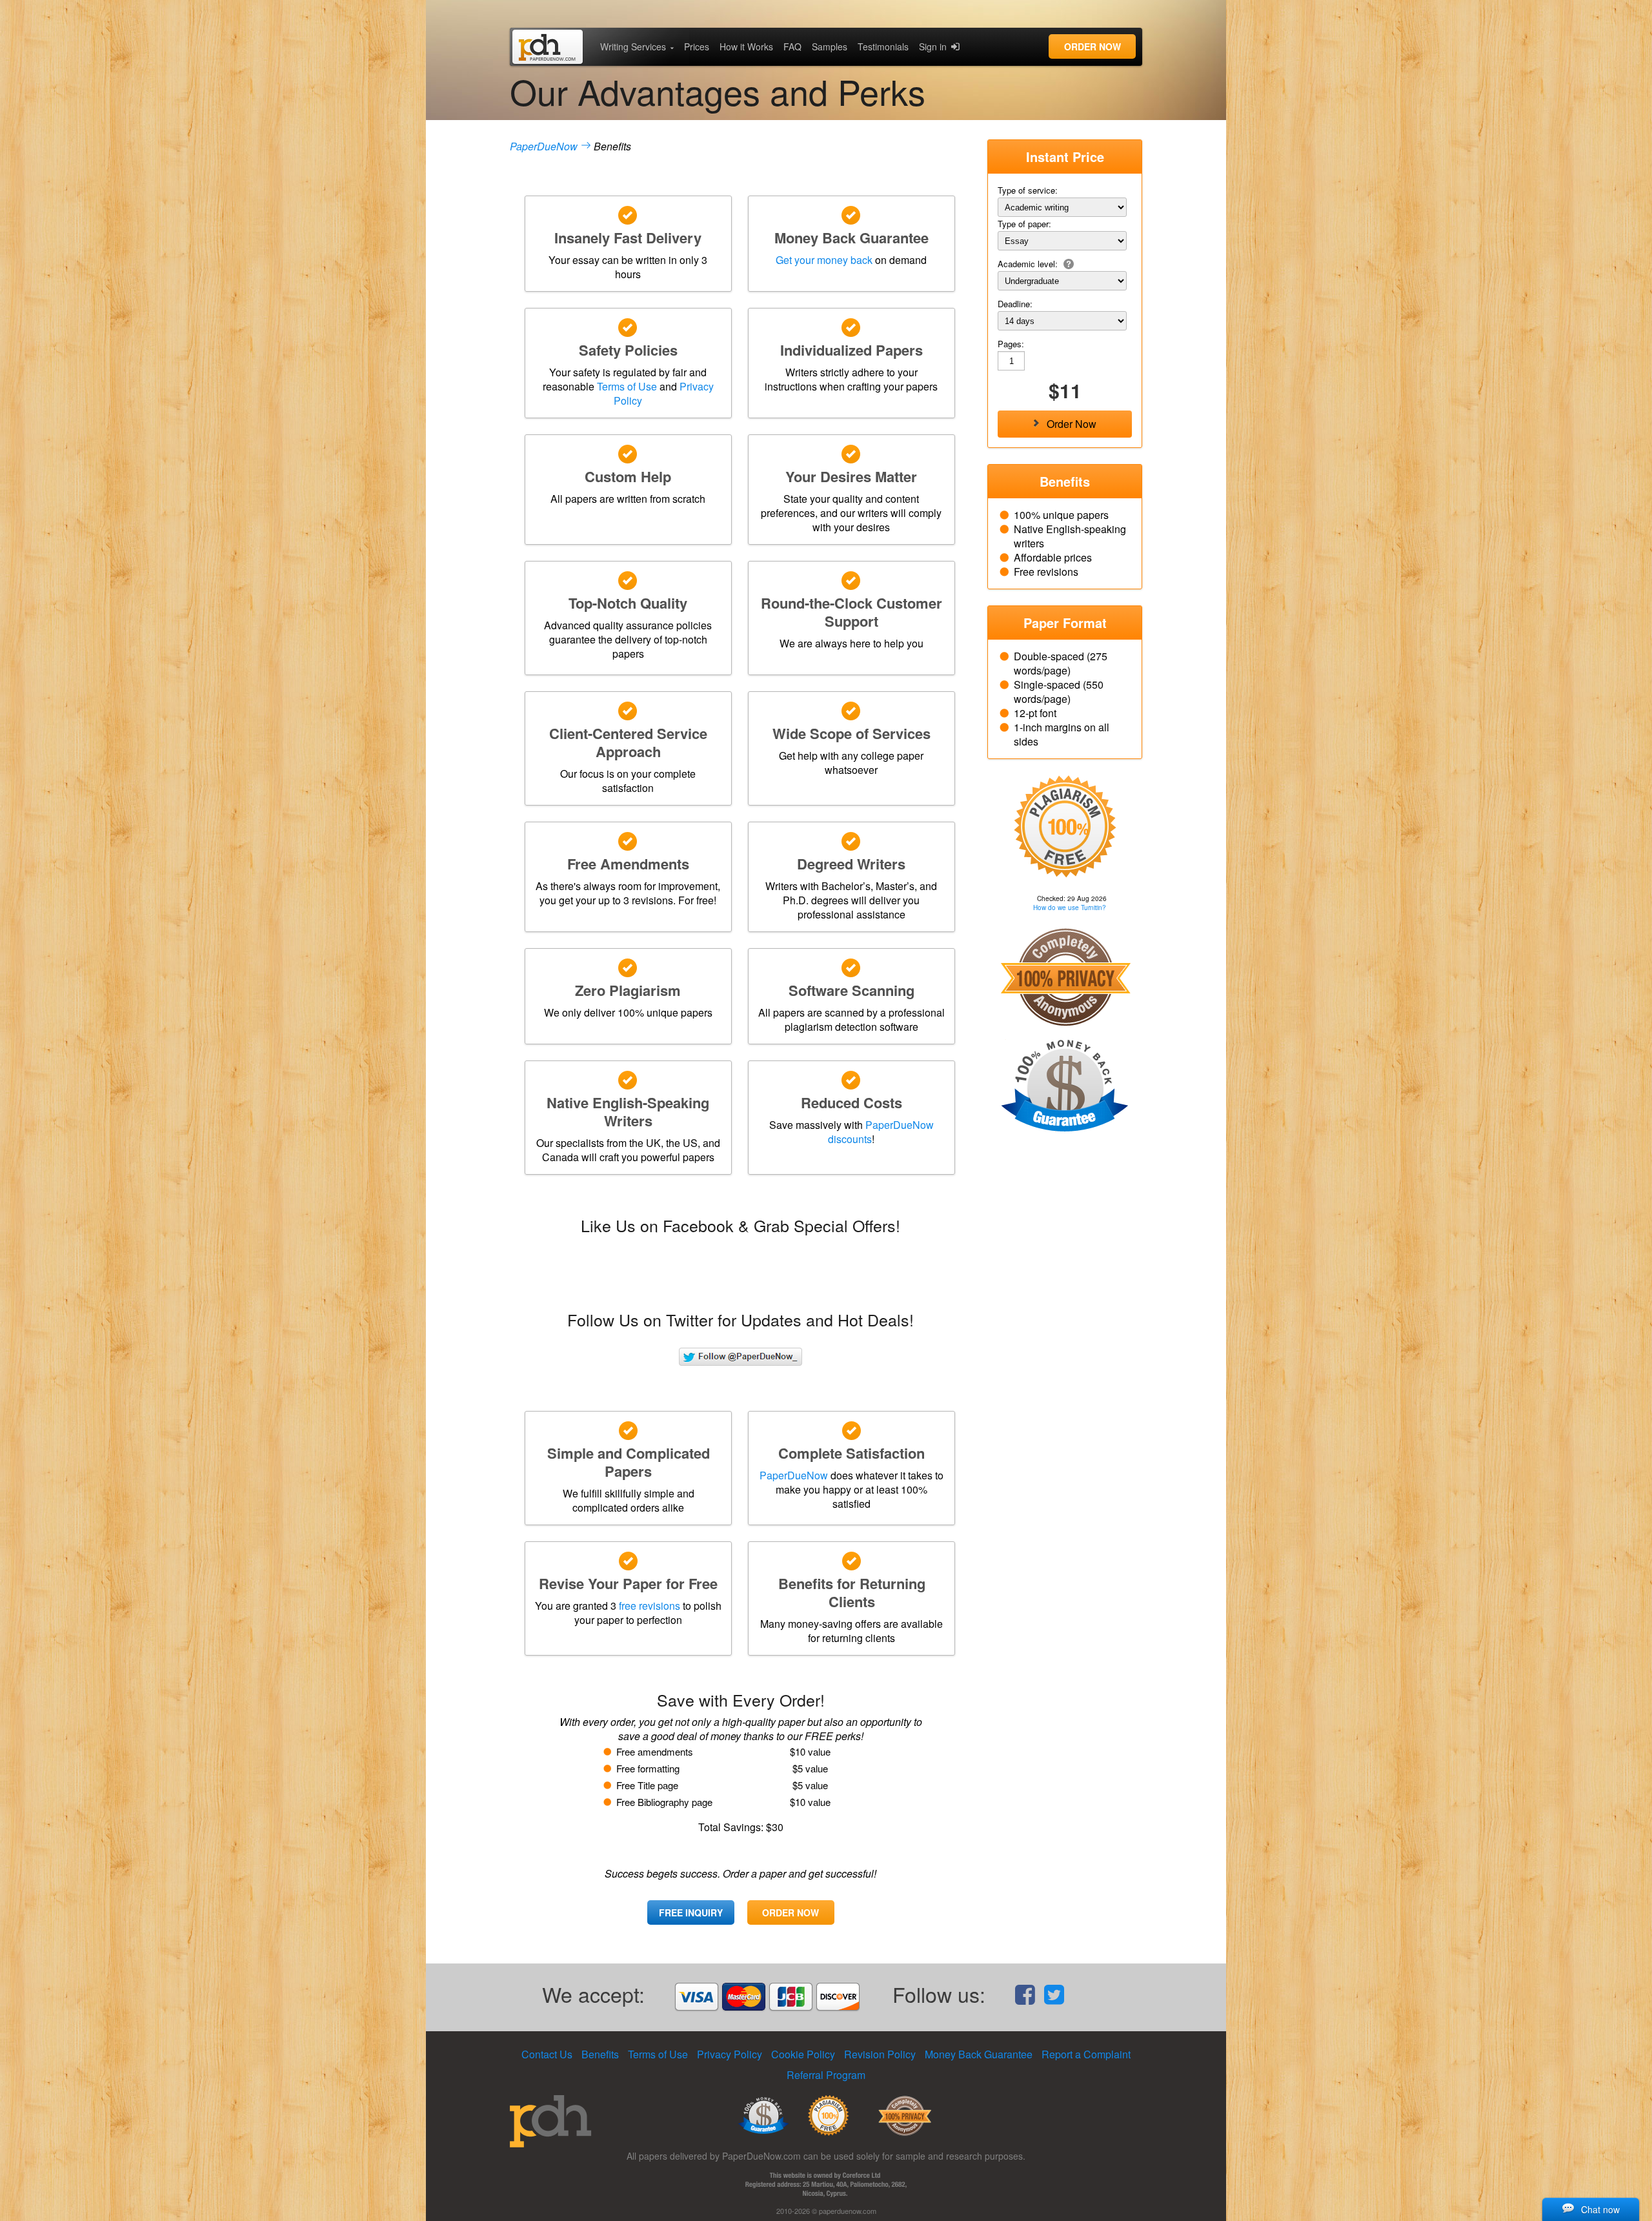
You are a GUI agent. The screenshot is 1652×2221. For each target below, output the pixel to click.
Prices (697, 46)
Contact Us (547, 2054)
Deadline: (1015, 304)
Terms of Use (627, 386)
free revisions (650, 1606)
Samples (830, 46)
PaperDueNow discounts (881, 1132)
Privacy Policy (730, 2054)
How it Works (746, 46)
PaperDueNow (544, 146)
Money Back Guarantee (979, 2054)
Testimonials (883, 46)
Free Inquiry (691, 1912)
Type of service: (1028, 190)
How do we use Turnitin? (1070, 908)
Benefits (600, 2054)
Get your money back (824, 260)
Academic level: (1029, 264)
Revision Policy (880, 2054)
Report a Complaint (1086, 2054)
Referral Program (826, 2075)
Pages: (1011, 344)
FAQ (792, 46)
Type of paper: (1024, 224)
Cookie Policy (803, 2054)
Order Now (1093, 46)
